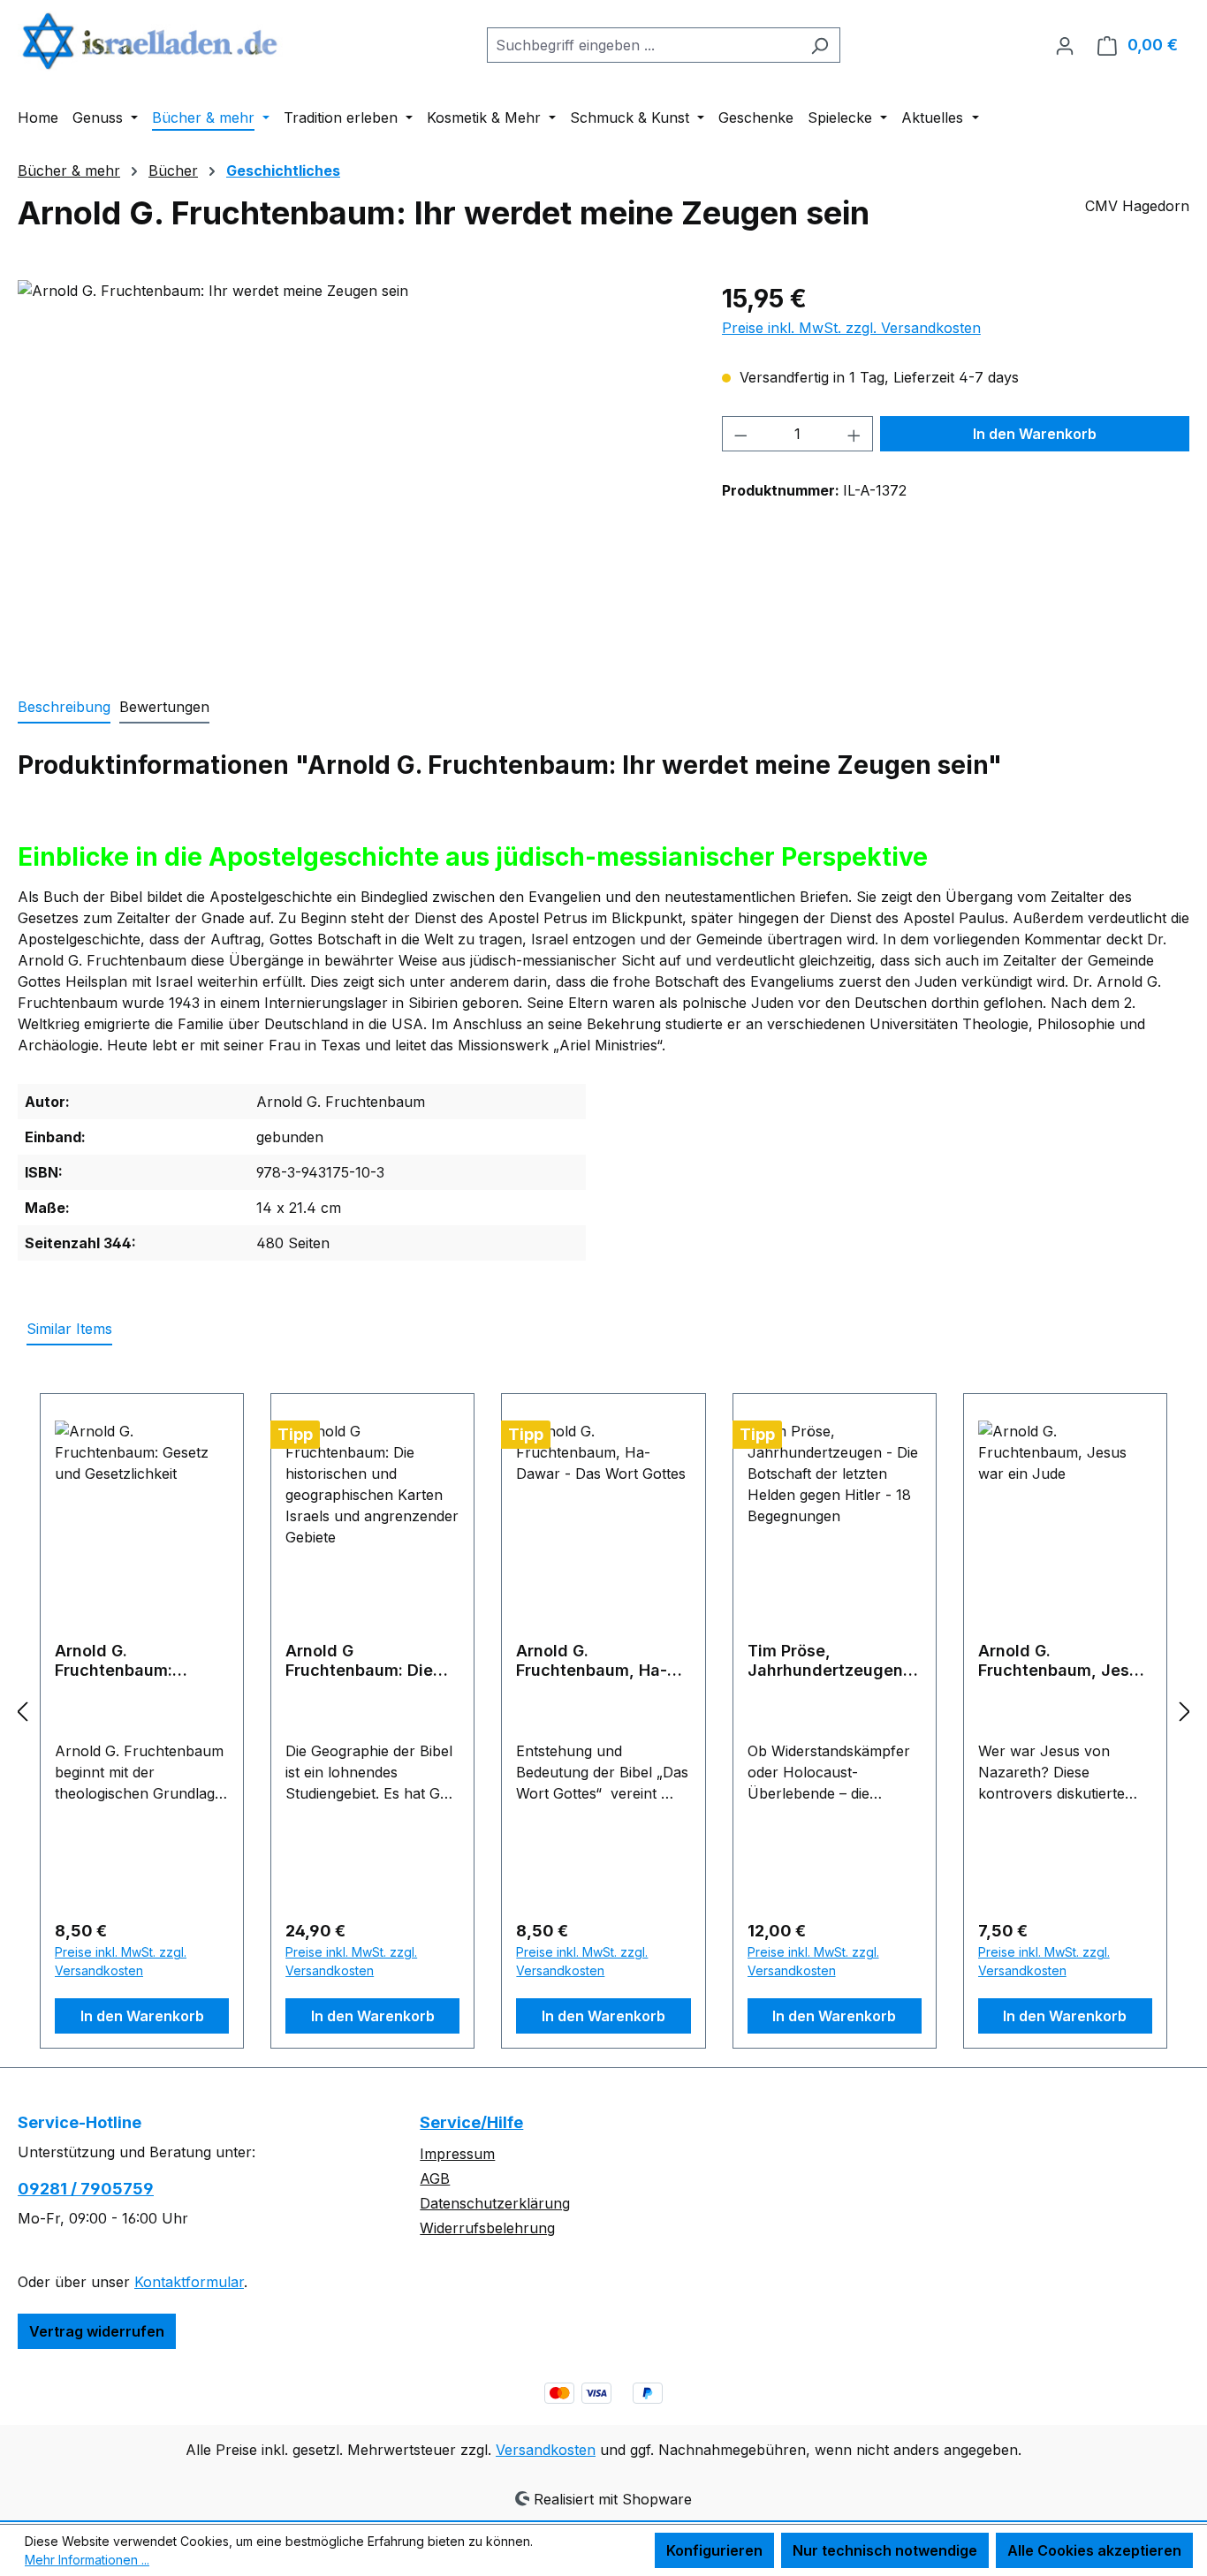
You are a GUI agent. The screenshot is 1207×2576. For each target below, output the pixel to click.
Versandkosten (546, 2450)
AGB (435, 2178)
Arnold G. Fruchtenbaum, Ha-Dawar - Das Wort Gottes (592, 1661)
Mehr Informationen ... (87, 2560)
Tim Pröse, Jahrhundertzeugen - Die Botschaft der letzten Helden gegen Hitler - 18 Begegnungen (832, 1661)
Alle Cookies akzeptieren (1094, 2550)
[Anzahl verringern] (740, 434)
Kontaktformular (189, 2282)
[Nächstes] (1185, 1711)
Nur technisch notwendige (885, 2550)
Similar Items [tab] (69, 1329)
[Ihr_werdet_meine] (352, 470)
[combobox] (643, 45)
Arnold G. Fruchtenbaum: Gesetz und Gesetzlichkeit (114, 1661)
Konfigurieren (714, 2550)
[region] (352, 470)
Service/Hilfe (471, 2122)
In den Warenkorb (1035, 434)
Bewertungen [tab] (164, 707)
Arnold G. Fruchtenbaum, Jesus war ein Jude (1063, 1661)
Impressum (457, 2154)
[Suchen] (820, 45)
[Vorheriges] (22, 1711)
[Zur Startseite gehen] (150, 41)
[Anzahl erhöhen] (854, 434)
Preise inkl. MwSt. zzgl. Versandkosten (851, 328)
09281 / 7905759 (86, 2189)
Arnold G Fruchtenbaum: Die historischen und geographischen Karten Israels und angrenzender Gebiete (359, 1661)
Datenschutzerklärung (495, 2203)
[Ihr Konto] (1065, 45)
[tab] (64, 708)
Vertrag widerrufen (97, 2331)
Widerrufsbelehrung (487, 2228)
